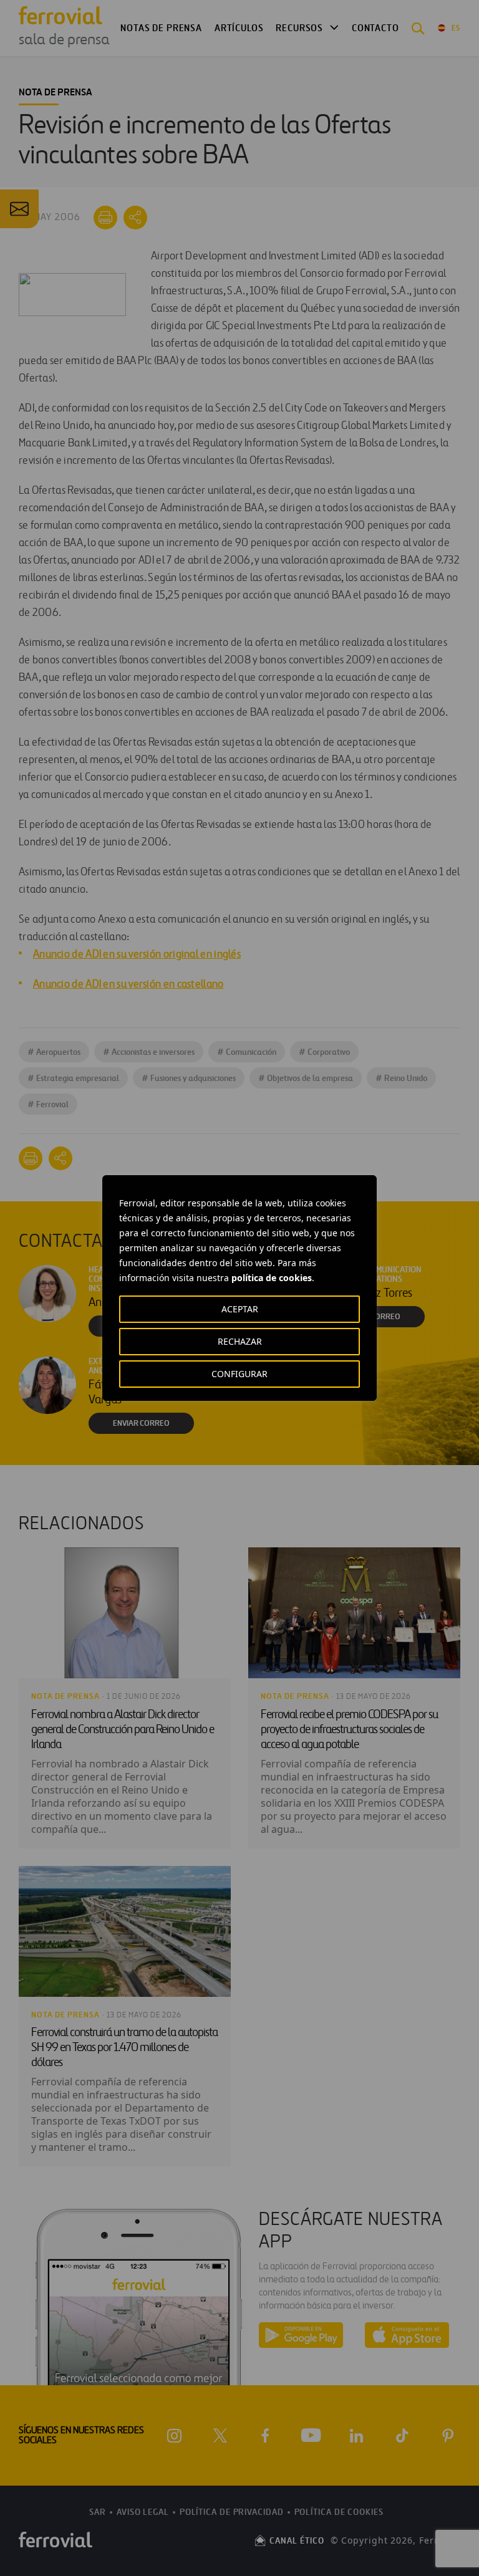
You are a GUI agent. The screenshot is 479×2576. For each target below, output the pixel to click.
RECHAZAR (240, 1341)
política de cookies (272, 1278)
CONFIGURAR (239, 1374)
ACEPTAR (240, 1309)
